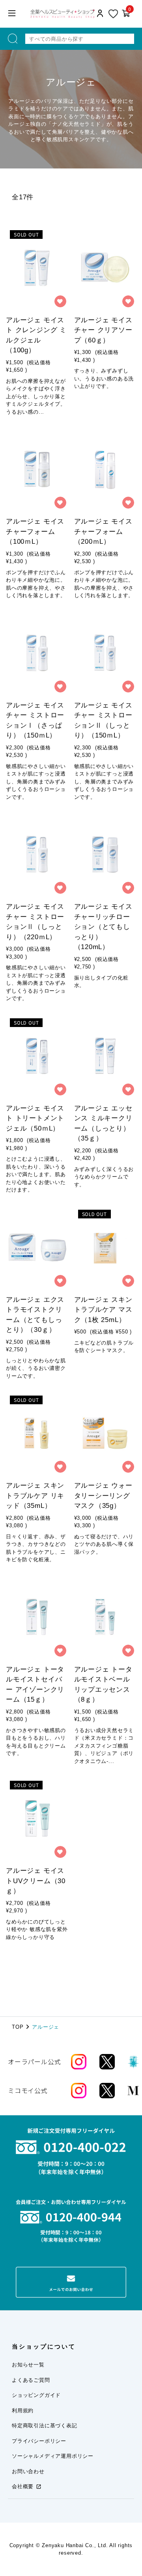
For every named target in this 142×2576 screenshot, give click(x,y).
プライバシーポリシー (39, 2441)
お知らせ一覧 (28, 2365)
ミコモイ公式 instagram (83, 2091)
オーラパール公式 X (110, 2062)
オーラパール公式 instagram (83, 2062)
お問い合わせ (28, 2471)
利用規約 (23, 2411)
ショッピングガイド (36, 2395)
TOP (18, 2027)
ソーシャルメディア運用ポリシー (53, 2456)
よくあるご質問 (31, 2380)
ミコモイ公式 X (110, 2091)
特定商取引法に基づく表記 (45, 2426)
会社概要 (23, 2486)
